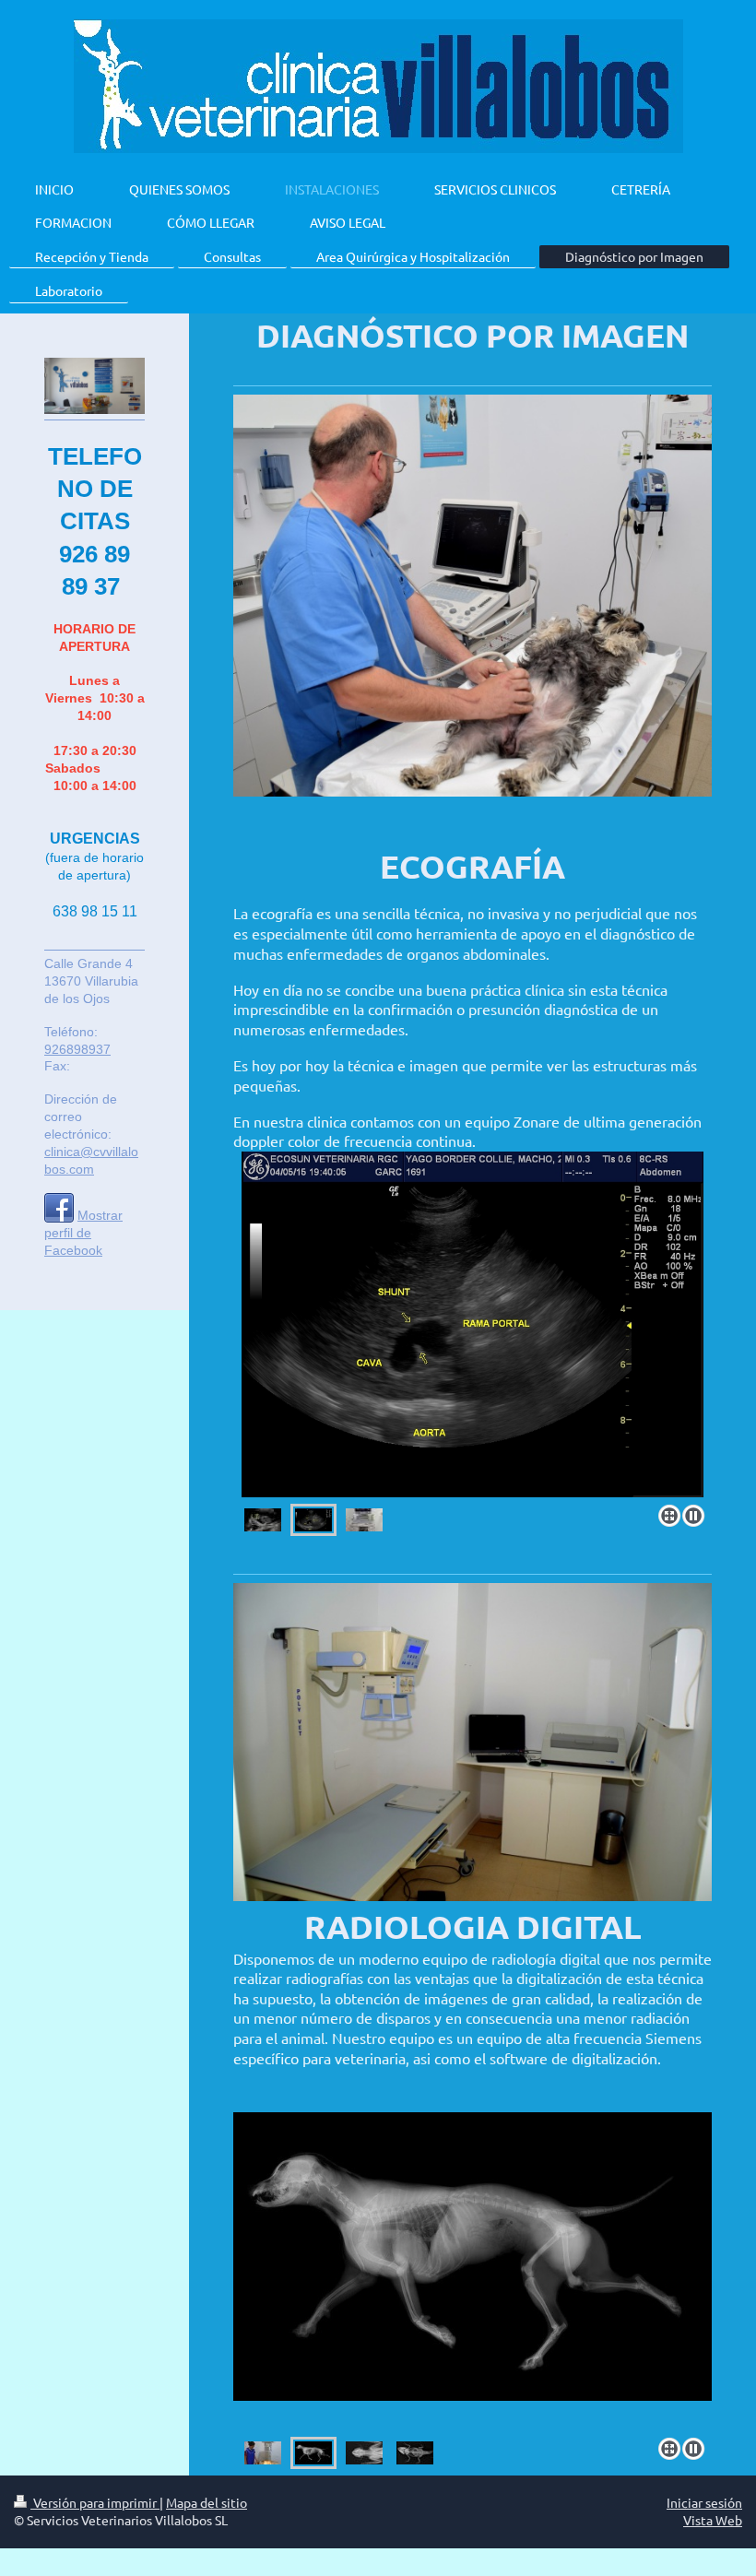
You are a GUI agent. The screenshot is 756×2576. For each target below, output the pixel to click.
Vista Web (713, 2520)
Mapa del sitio (207, 2502)
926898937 (77, 1049)
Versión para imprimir (95, 2502)
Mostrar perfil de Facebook (83, 1233)
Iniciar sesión (704, 2502)
